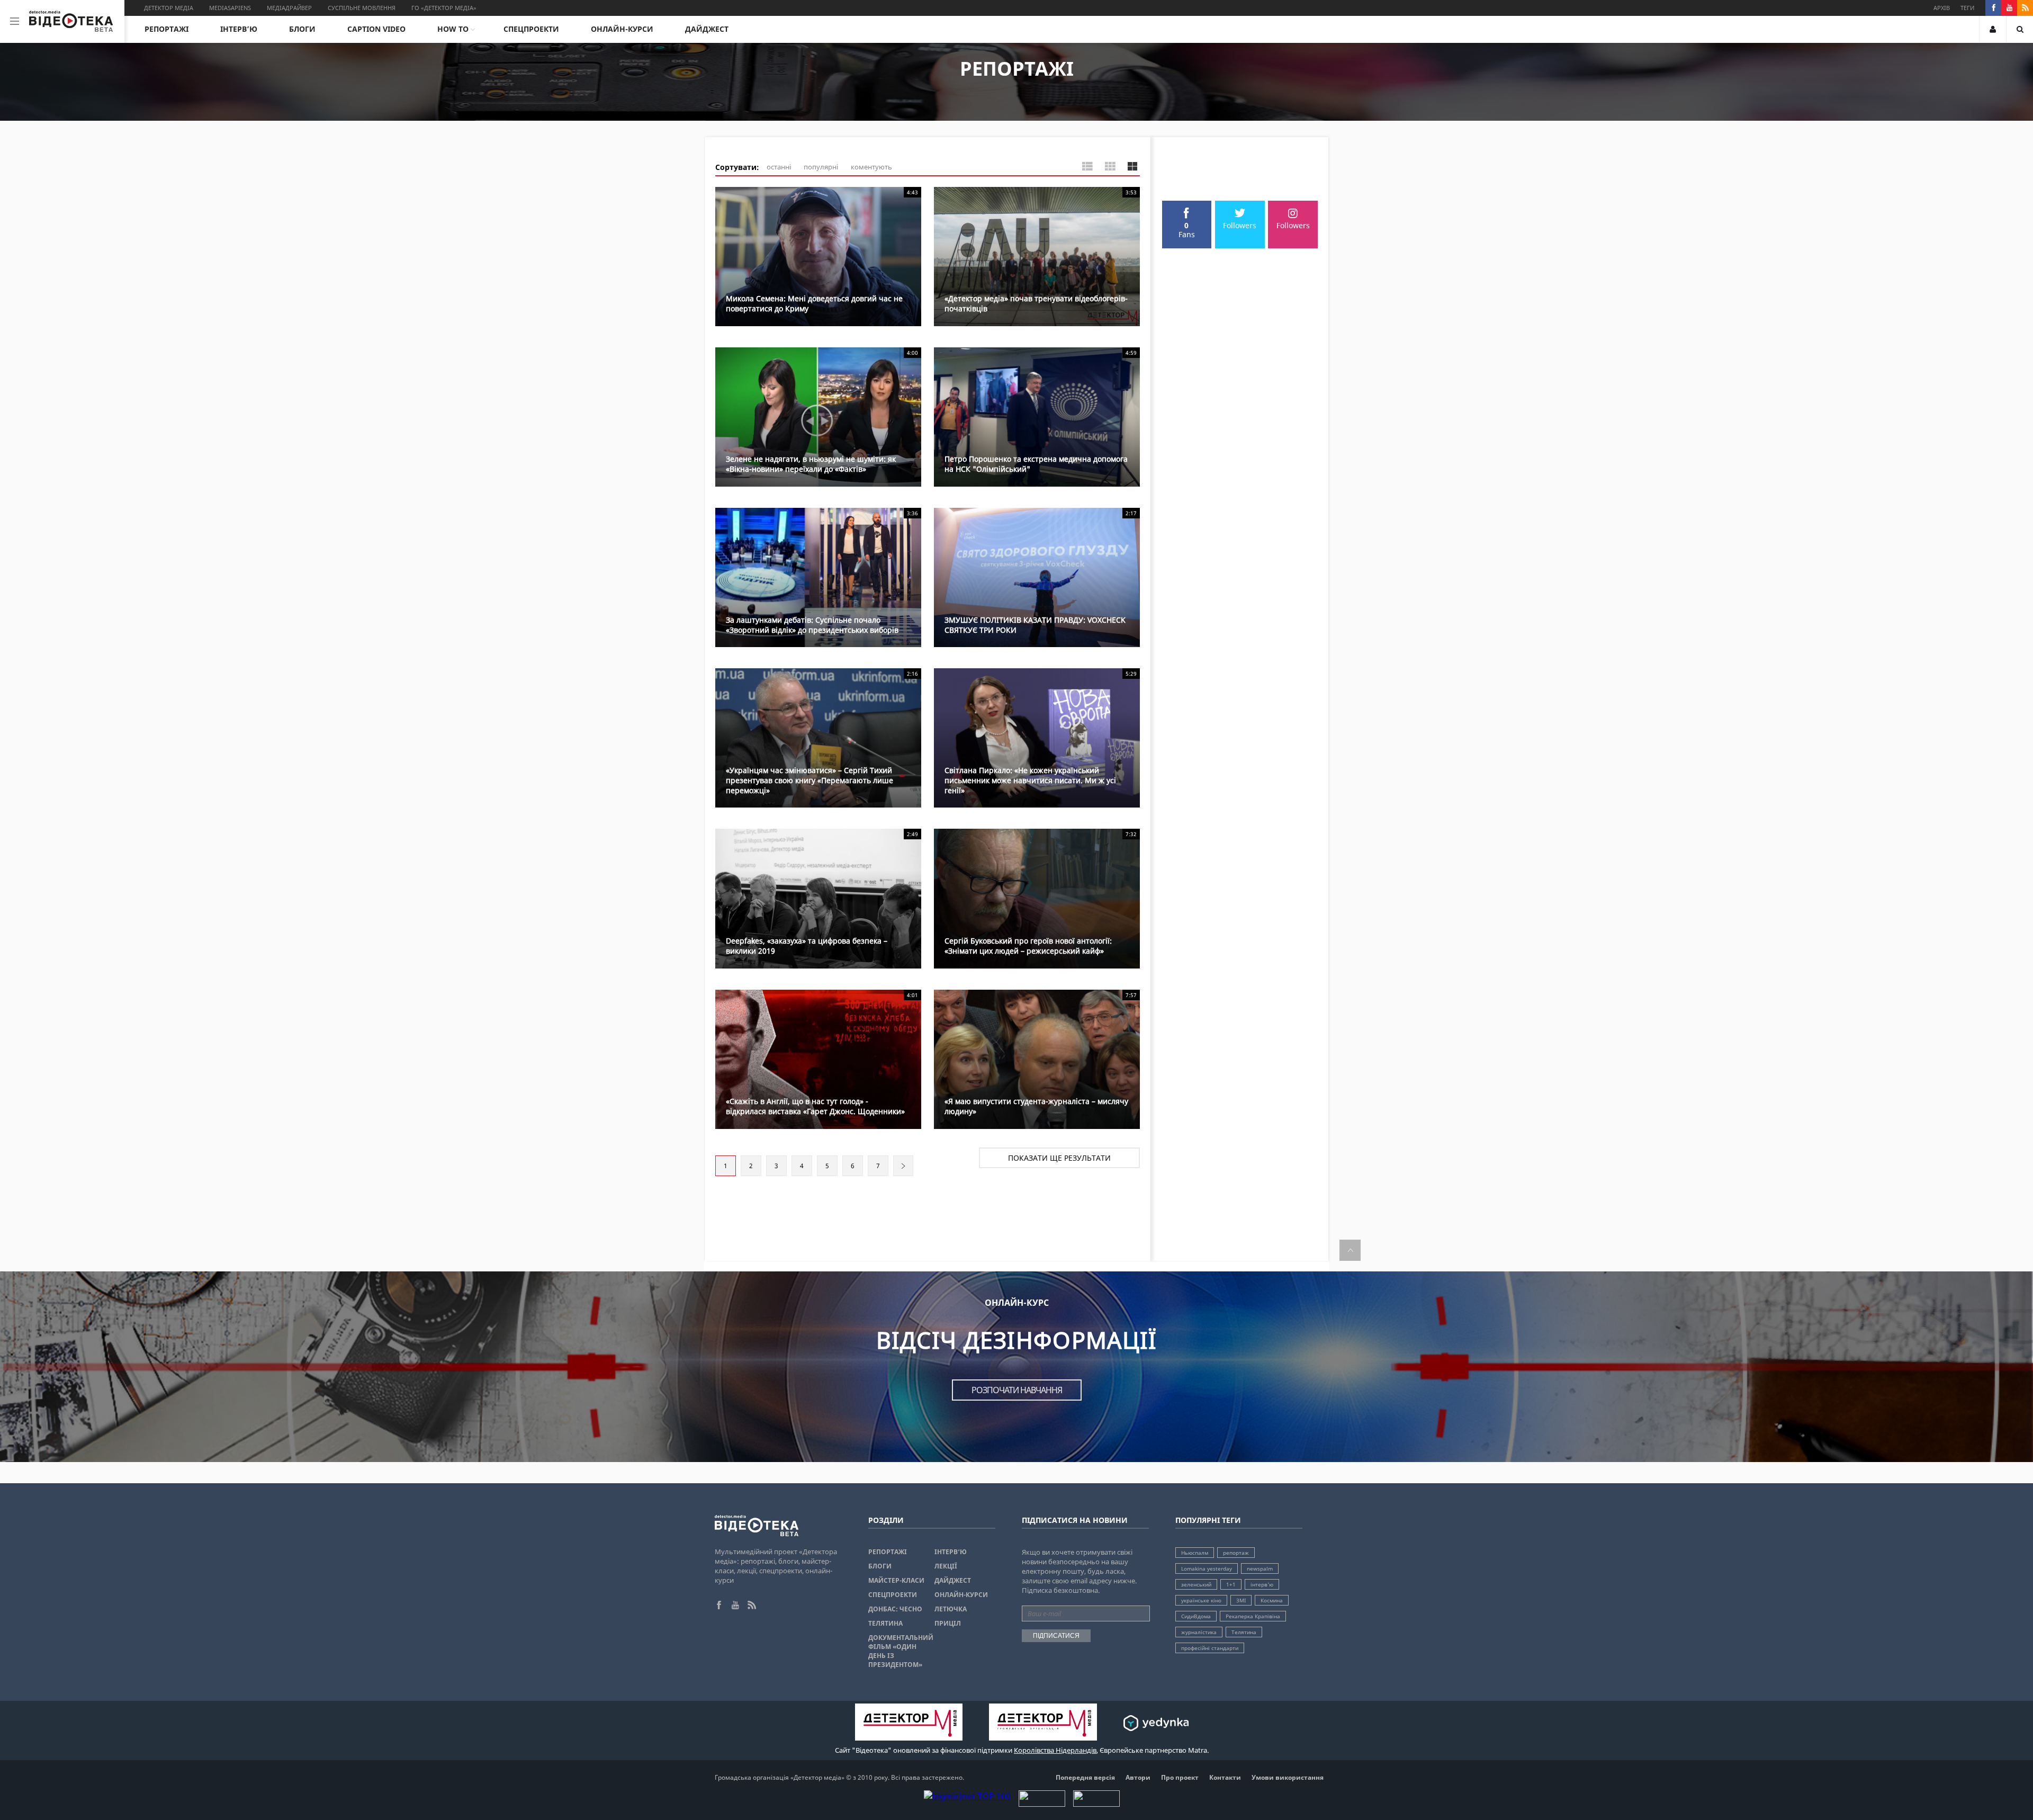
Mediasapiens (230, 8)
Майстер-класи (896, 1580)
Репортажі (167, 29)
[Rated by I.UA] (1042, 1804)
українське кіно (1201, 1600)
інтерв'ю (1262, 1584)
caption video (376, 29)
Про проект (1180, 1777)
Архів (1942, 8)
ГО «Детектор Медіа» (444, 8)
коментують (871, 167)
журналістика (1199, 1632)
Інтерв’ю (239, 29)
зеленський (1196, 1584)
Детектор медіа (169, 8)
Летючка (951, 1609)
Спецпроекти (531, 29)
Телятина (885, 1623)
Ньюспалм (1195, 1553)
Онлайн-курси (622, 29)
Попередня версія (1085, 1777)
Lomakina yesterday (1207, 1568)
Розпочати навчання (1017, 1390)
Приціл (948, 1623)
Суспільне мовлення (362, 8)
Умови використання (1288, 1777)
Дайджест (707, 29)
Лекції (946, 1566)
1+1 (1231, 1584)
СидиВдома (1196, 1616)
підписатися (1056, 1636)
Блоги (302, 29)
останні (779, 167)
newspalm (1260, 1568)
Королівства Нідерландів (1055, 1750)
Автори (1138, 1777)
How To (453, 29)
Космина (1272, 1600)
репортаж (1236, 1553)
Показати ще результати (1059, 1158)
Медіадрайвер (289, 8)
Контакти (1225, 1777)
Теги (1967, 8)
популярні (821, 167)
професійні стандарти (1210, 1648)
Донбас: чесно (895, 1609)
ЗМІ (1241, 1600)
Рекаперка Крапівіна (1253, 1616)
